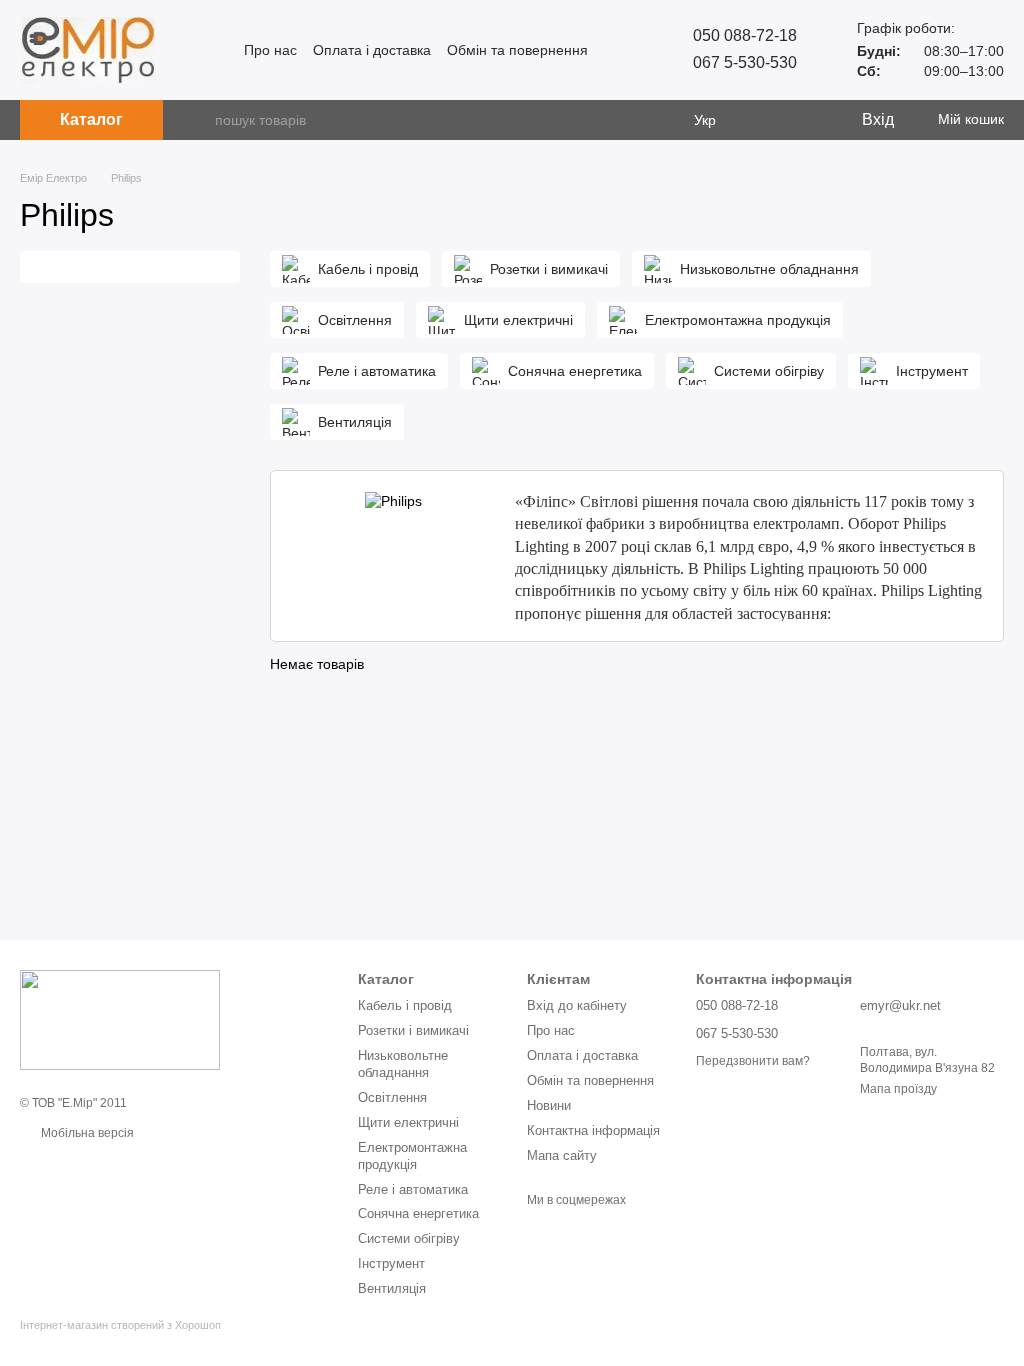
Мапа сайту (562, 1155)
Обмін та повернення (517, 50)
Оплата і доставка (372, 50)
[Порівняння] (764, 120)
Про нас (270, 50)
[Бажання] (804, 120)
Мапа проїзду (898, 1089)
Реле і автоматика (413, 1189)
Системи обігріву (409, 1238)
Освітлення (392, 1097)
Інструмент (391, 1263)
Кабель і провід (405, 1005)
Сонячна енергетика (418, 1213)
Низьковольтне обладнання (403, 1064)
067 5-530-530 (745, 62)
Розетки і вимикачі (413, 1030)
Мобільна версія (86, 1133)
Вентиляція (392, 1288)
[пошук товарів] (199, 120)
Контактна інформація (593, 1130)
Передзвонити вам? (753, 1061)
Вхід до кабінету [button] (577, 1005)
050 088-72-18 (745, 35)
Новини (549, 1105)
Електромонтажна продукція (412, 1156)
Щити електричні (408, 1122)
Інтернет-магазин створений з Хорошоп (120, 1325)
